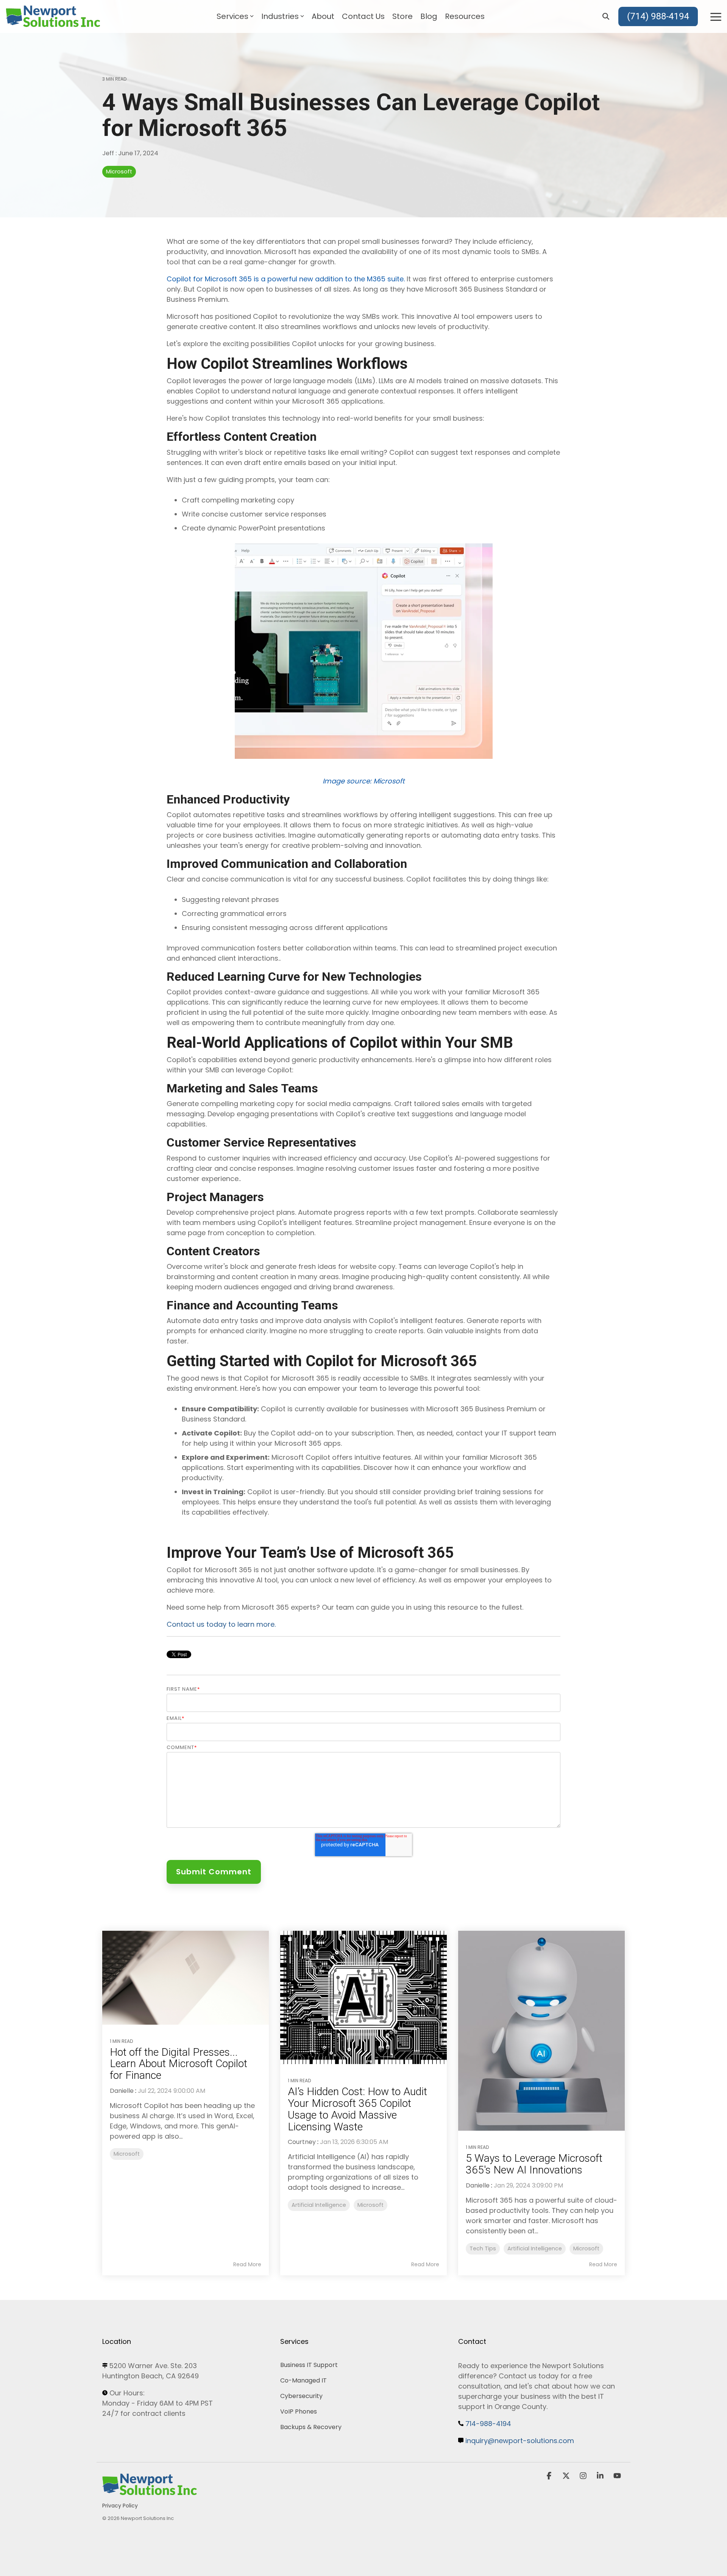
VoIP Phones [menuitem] (299, 2411)
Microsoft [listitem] (127, 2154)
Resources (465, 16)
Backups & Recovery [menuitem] (311, 2427)
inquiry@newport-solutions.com (520, 2441)
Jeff (109, 153)
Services (232, 16)
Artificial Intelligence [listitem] (319, 2205)
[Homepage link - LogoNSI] (150, 2493)
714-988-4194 (488, 2424)
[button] (716, 16)
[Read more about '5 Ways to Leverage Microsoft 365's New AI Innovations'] (541, 2031)
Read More (247, 2264)
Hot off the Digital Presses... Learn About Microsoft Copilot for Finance (179, 2064)
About (323, 16)
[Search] (606, 17)
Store (403, 16)
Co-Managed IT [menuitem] (303, 2380)
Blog (429, 16)
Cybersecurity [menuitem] (301, 2396)
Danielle (122, 2091)
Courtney (302, 2142)
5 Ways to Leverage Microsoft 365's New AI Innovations (534, 2164)
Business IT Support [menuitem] (309, 2365)
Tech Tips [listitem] (483, 2248)
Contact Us (363, 16)
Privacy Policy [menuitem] (120, 2506)
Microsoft (119, 172)
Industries (280, 16)
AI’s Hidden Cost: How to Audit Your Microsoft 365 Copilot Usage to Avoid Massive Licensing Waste (357, 2109)
